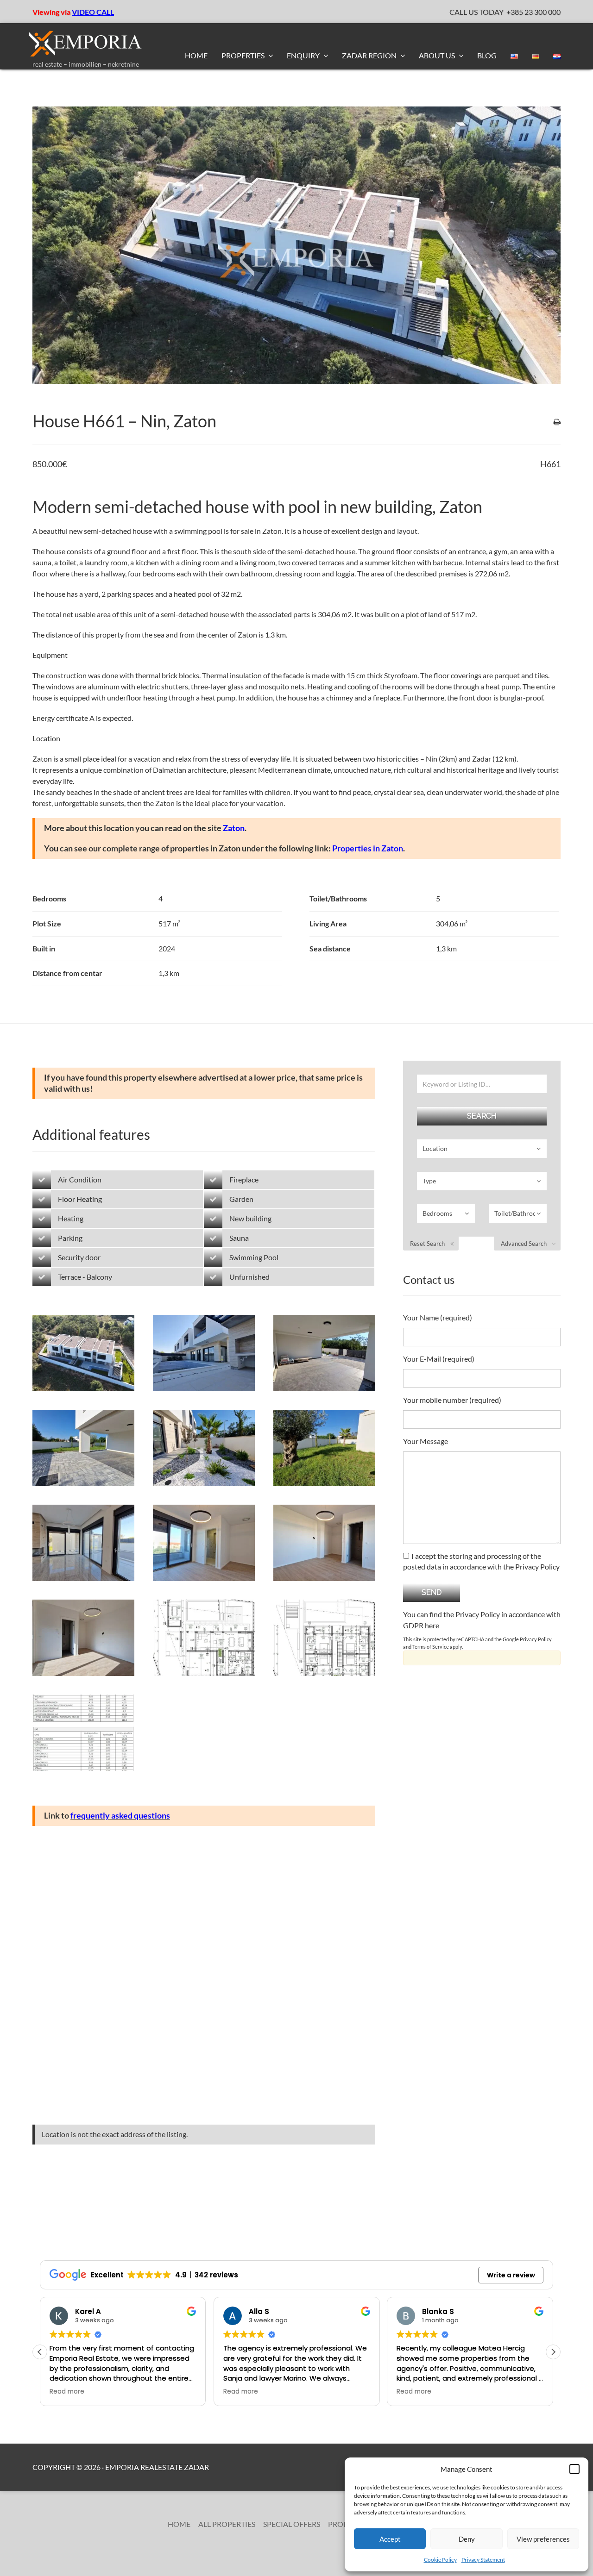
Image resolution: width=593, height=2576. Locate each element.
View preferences (543, 2539)
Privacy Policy (536, 1639)
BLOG (487, 55)
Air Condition (80, 1179)
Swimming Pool (254, 1257)
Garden (241, 1199)
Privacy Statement (483, 2560)
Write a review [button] (511, 2275)
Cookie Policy (440, 2560)
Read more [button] (67, 2392)
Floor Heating (80, 1199)
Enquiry (304, 55)
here (432, 1625)
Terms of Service (431, 1647)
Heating (71, 1218)
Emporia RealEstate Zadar (157, 2467)
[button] (574, 2469)
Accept (390, 2539)
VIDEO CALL (93, 12)
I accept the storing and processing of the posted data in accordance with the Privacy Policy (481, 1561)
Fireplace (244, 1179)
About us (438, 55)
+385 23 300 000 (533, 12)
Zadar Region (370, 55)
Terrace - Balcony (85, 1277)
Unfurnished (249, 1277)
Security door (79, 1257)
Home (196, 55)
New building (250, 1218)
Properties (244, 55)
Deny (467, 2539)
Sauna (239, 1238)
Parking (70, 1238)
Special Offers (292, 2524)
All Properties (227, 2524)
